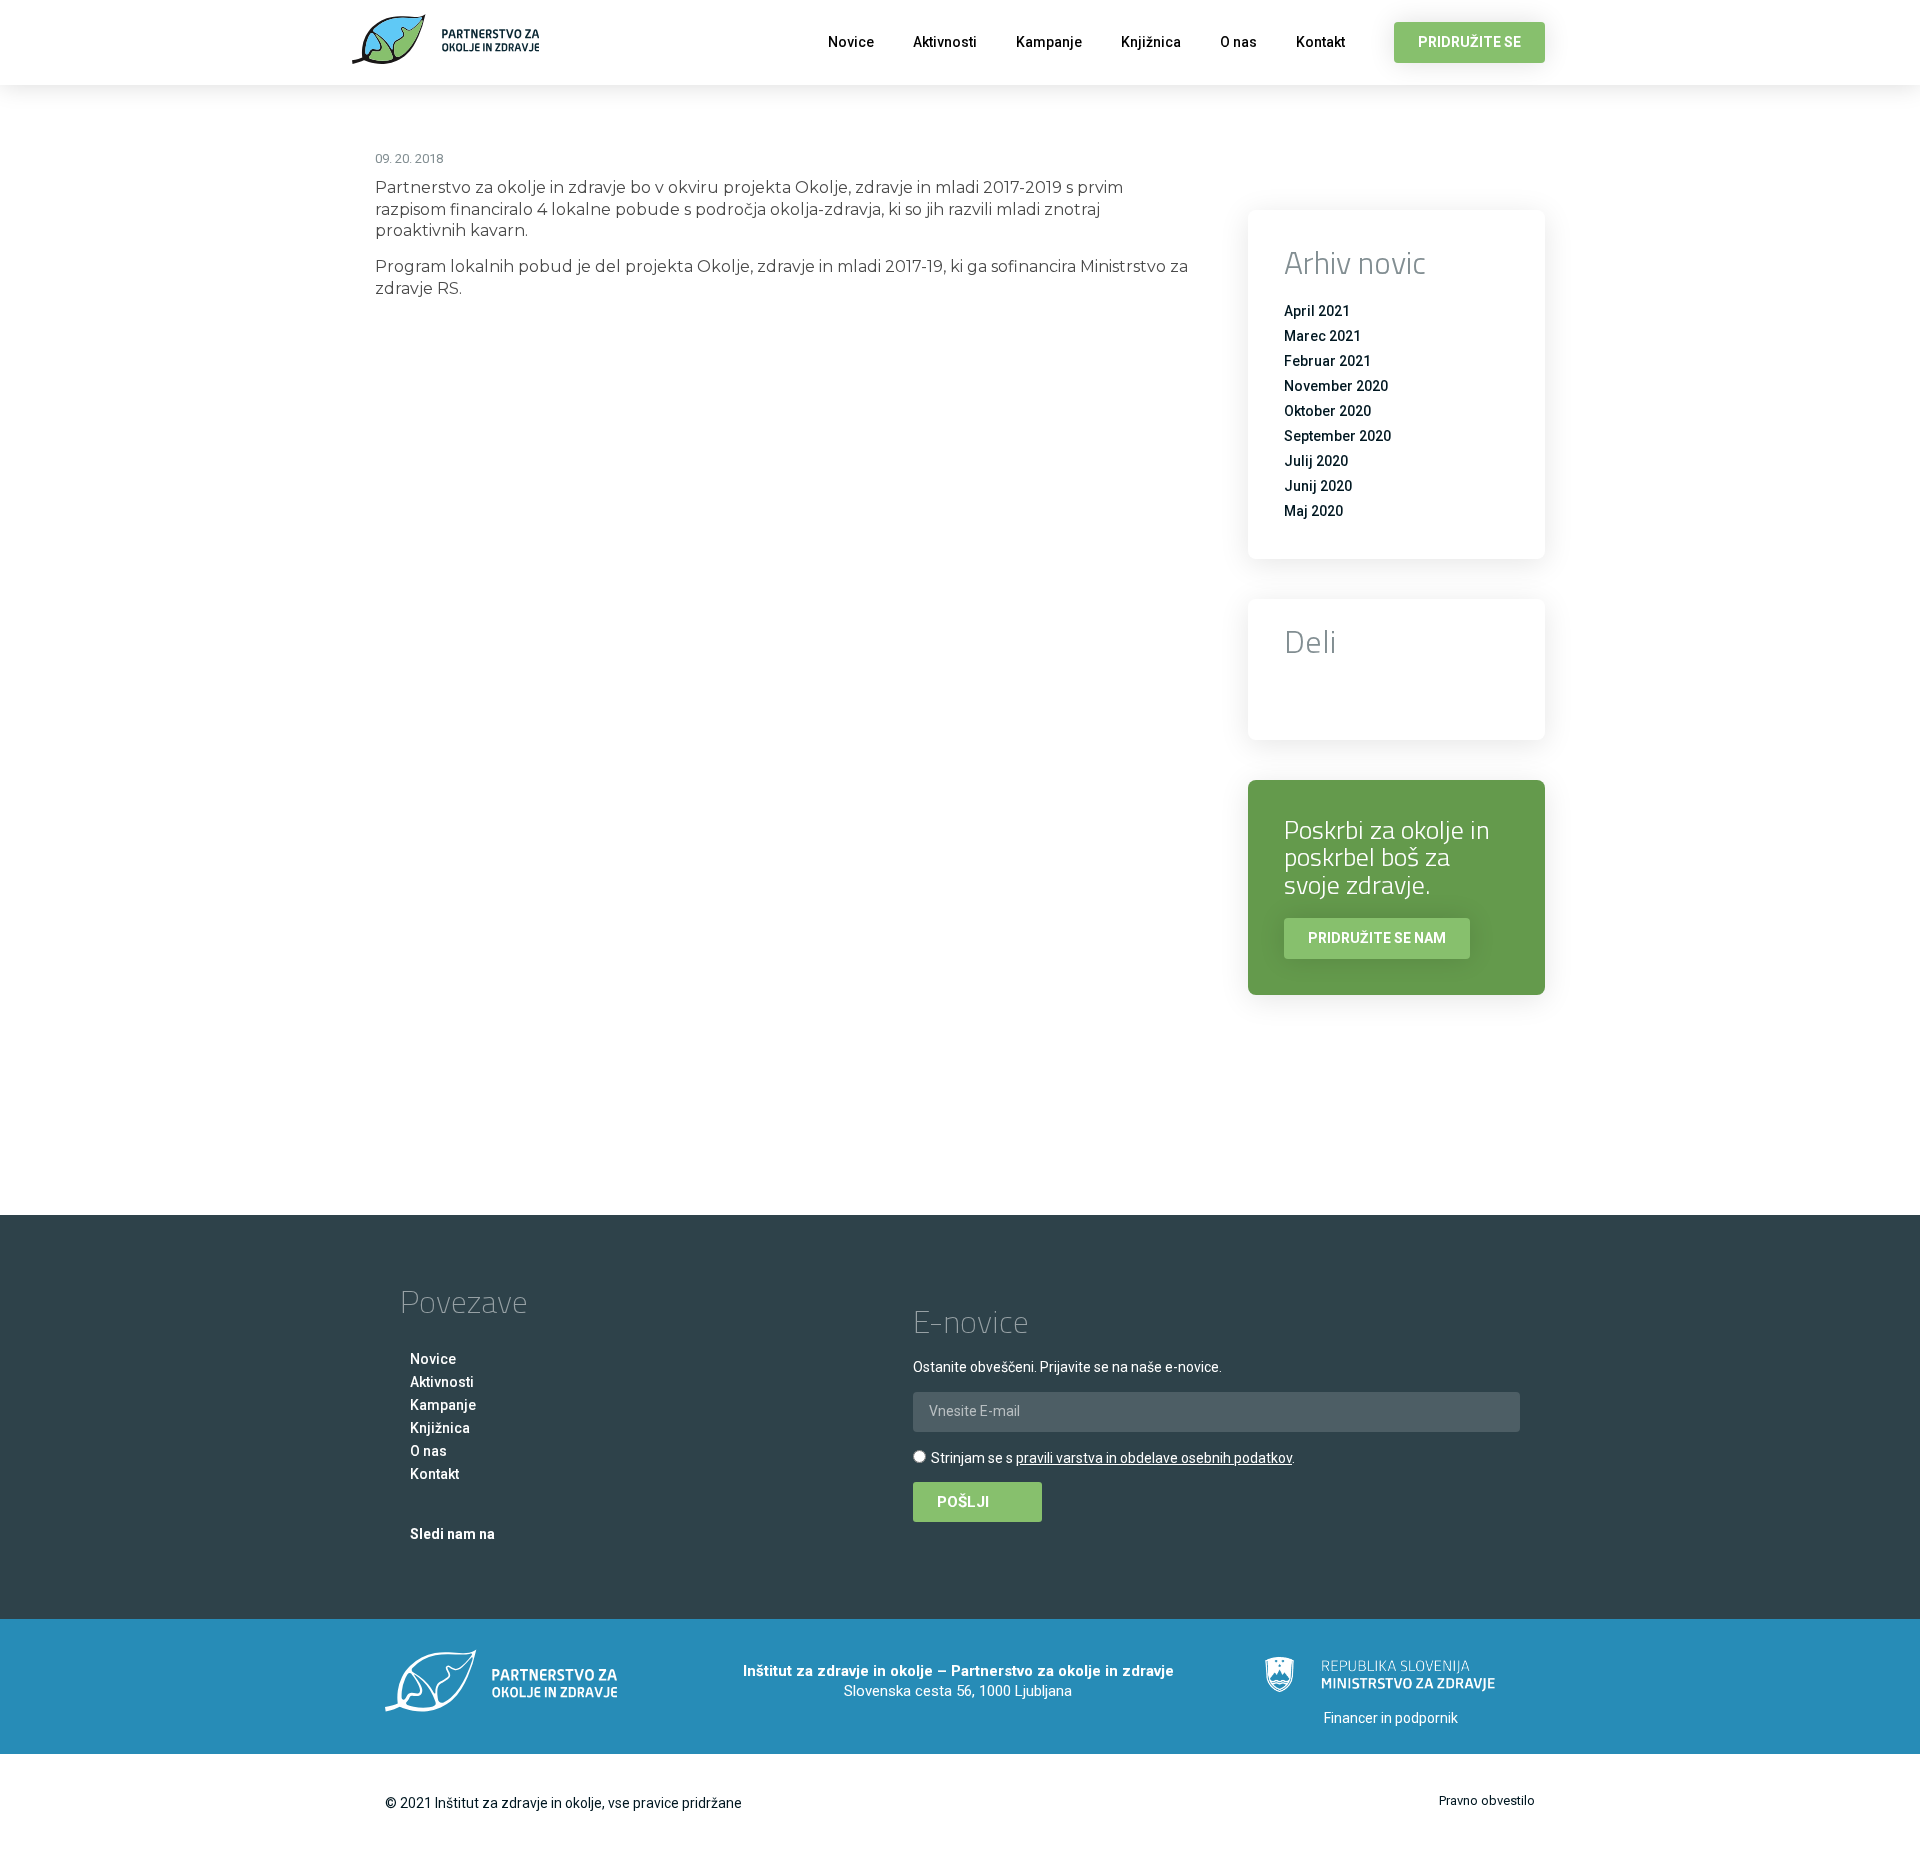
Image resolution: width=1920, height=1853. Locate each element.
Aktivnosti (945, 42)
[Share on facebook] (1300, 691)
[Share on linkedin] (1410, 691)
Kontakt (1320, 42)
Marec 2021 (1322, 336)
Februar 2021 (1327, 361)
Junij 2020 (1318, 486)
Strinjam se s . (1113, 1458)
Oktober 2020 (1327, 411)
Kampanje (1049, 42)
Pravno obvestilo (1487, 1800)
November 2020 (1336, 386)
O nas (1238, 42)
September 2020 (1337, 436)
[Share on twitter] (1355, 691)
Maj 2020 (1313, 511)
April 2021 (1317, 311)
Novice (851, 42)
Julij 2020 (1316, 461)
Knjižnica (1151, 42)
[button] (1469, 42)
